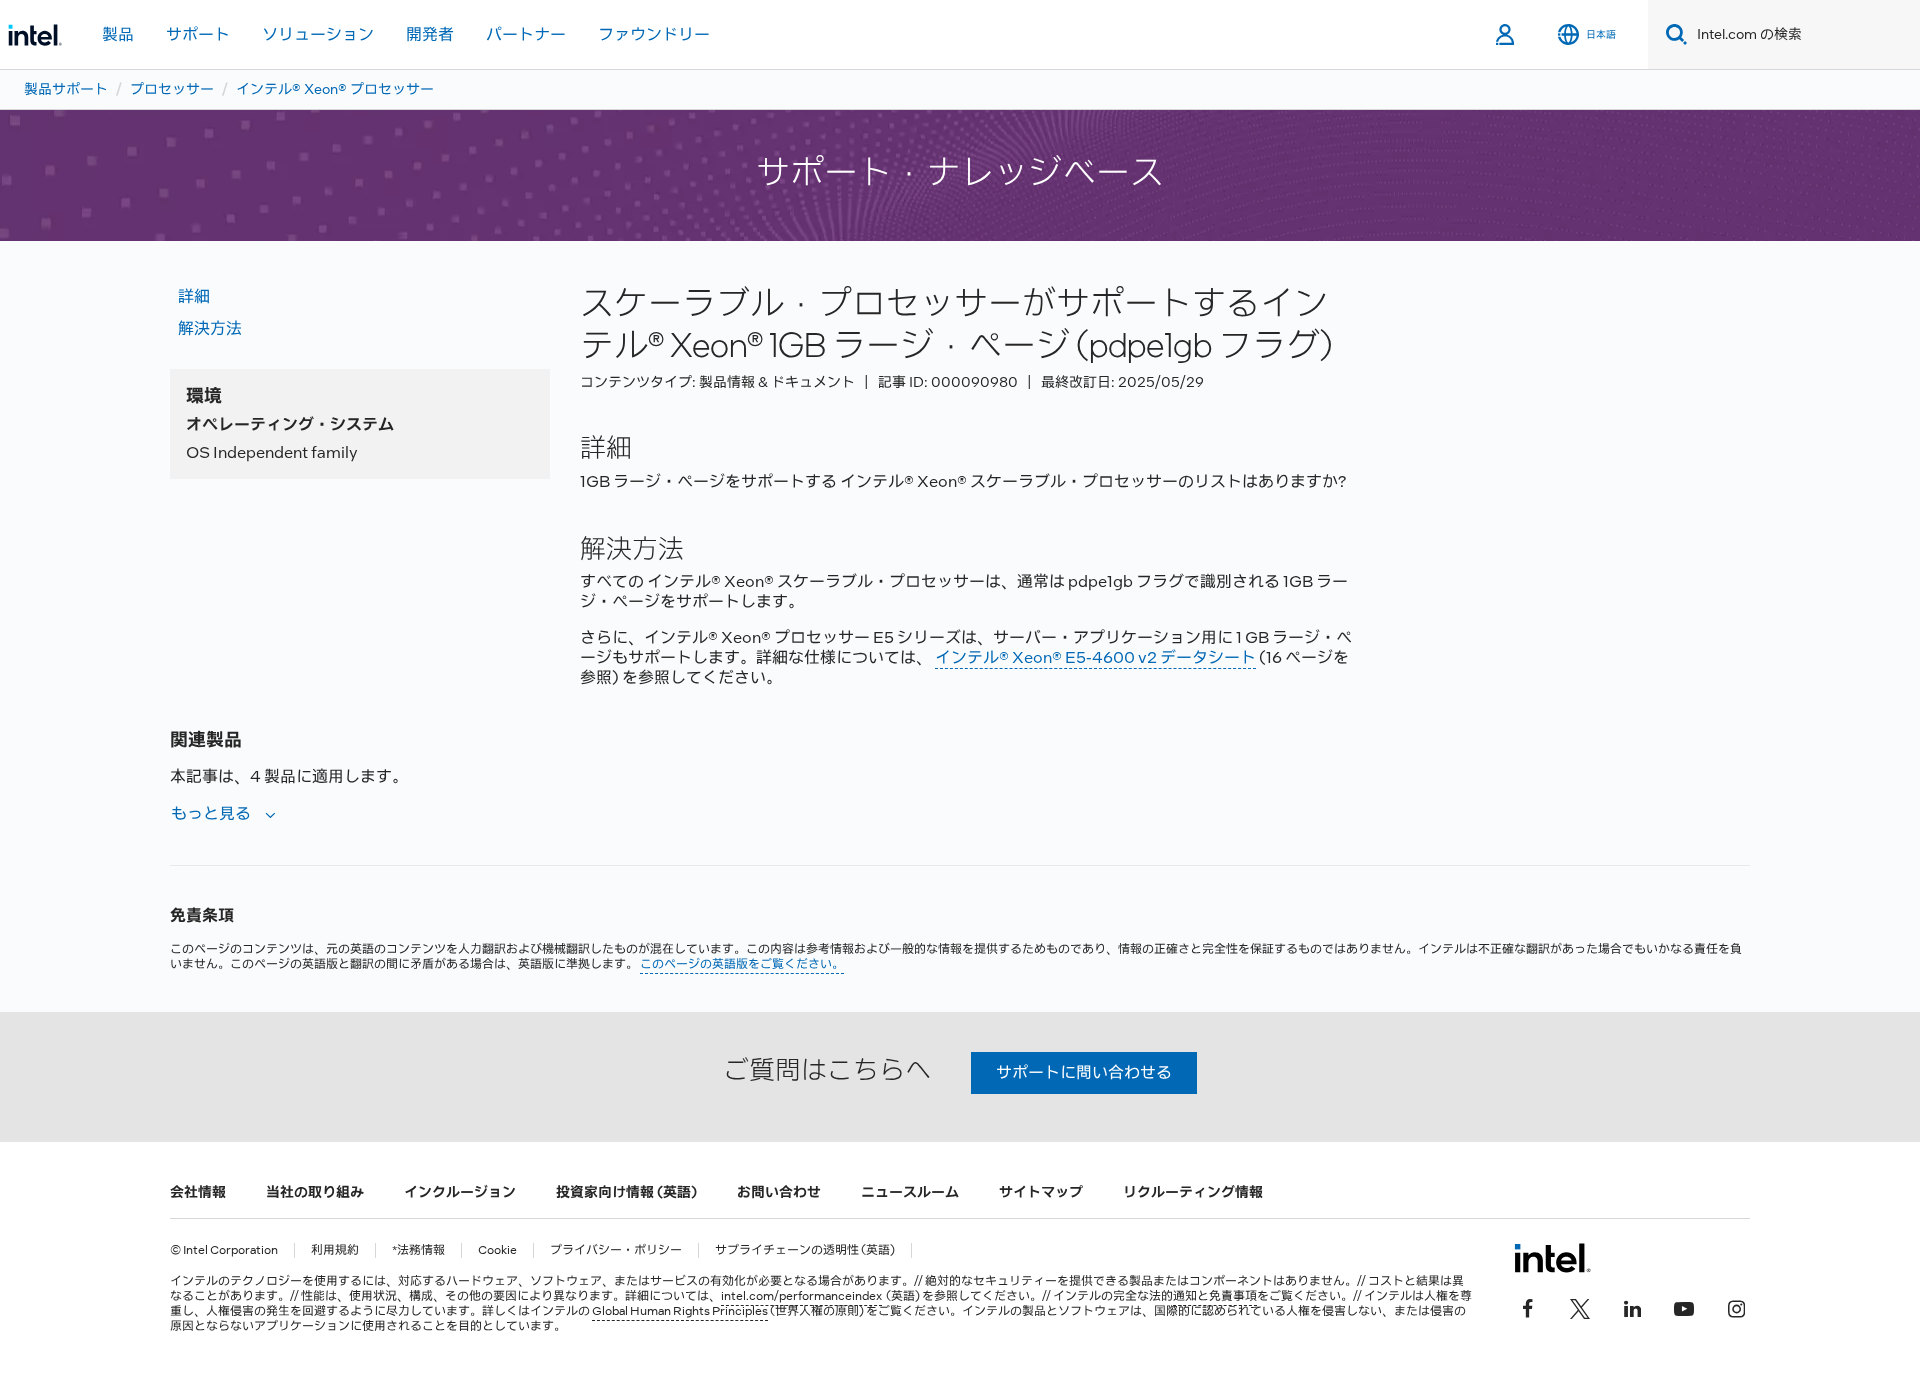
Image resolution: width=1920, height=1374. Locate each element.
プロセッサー (172, 89)
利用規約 (335, 1250)
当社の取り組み (315, 1192)
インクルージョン (460, 1192)
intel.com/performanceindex (801, 1296)
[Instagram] (1736, 1306)
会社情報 (198, 1192)
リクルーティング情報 (1193, 1192)
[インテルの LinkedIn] (1632, 1306)
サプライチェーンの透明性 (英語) (805, 1250)
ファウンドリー (654, 34)
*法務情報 (418, 1250)
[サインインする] (1506, 35)
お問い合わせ (779, 1192)
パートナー (526, 34)
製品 (118, 34)
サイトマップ (1041, 1192)
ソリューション (318, 34)
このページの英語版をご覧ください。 (742, 964)
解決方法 (210, 328)
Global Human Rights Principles (680, 1311)
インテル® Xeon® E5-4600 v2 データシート (1095, 657)
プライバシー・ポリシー (616, 1250)
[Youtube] (1684, 1306)
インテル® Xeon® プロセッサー (335, 89)
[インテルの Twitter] (1580, 1306)
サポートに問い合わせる (1084, 1072)
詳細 (194, 296)
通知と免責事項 (1215, 1296)
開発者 (430, 34)
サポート (198, 34)
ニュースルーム (910, 1192)
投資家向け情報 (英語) (626, 1192)
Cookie (497, 1250)
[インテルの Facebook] (1528, 1306)
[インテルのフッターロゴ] (1552, 1258)
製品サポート (66, 89)
